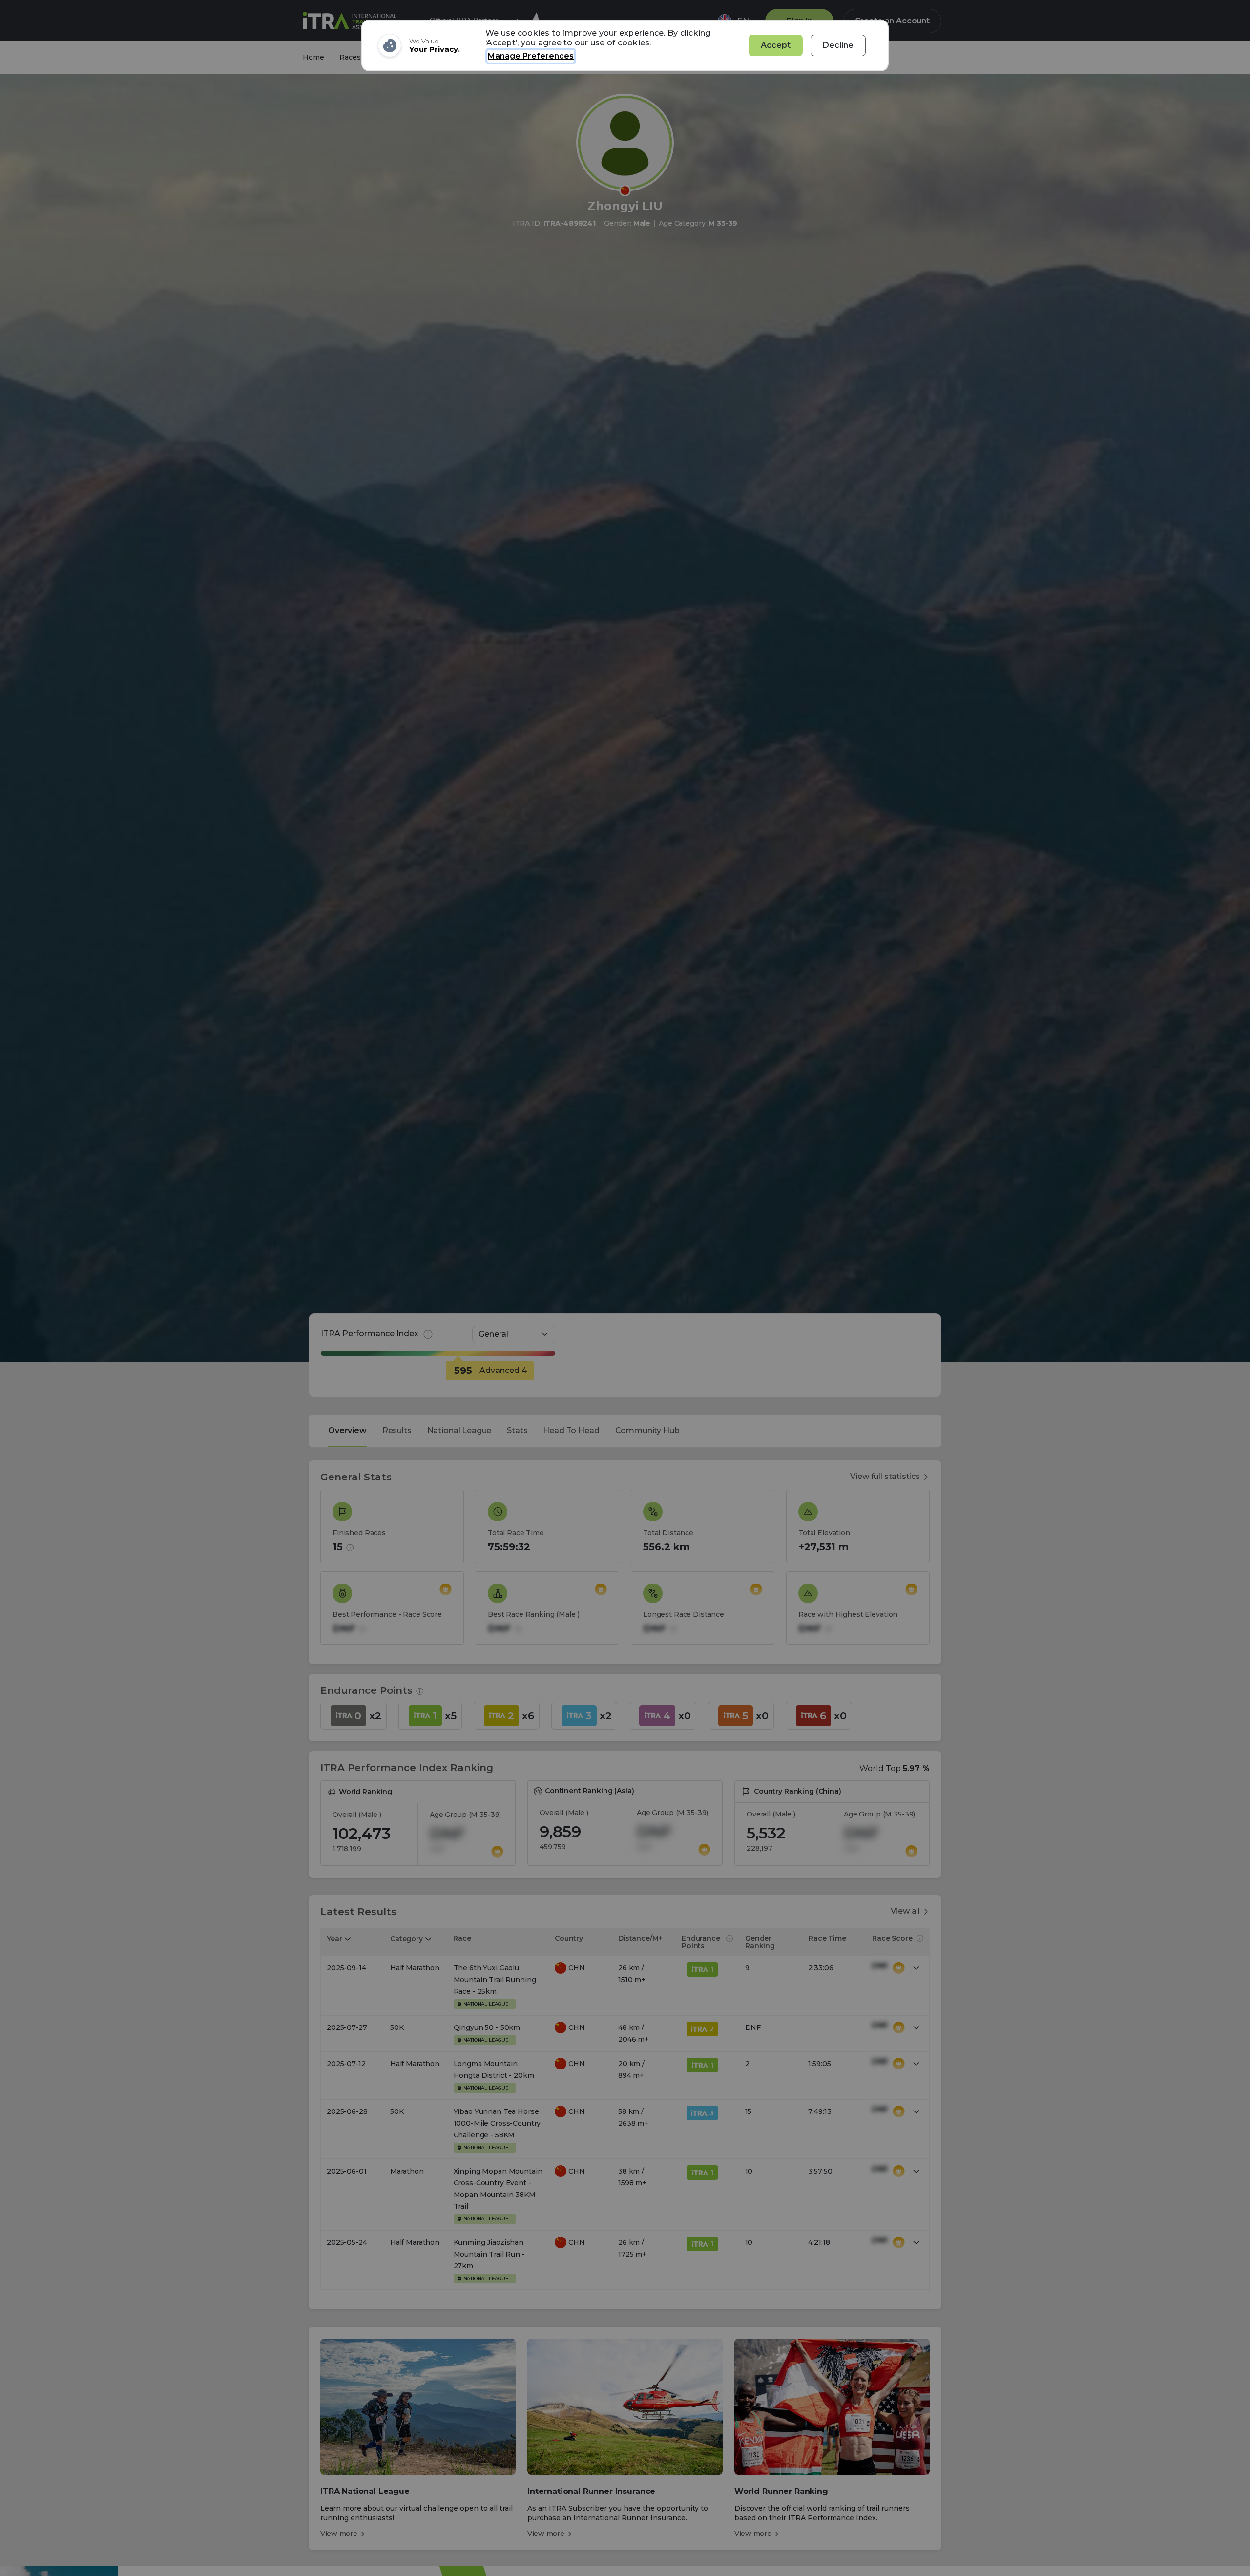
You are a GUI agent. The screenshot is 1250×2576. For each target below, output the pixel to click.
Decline (838, 45)
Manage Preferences (531, 56)
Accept (776, 45)
